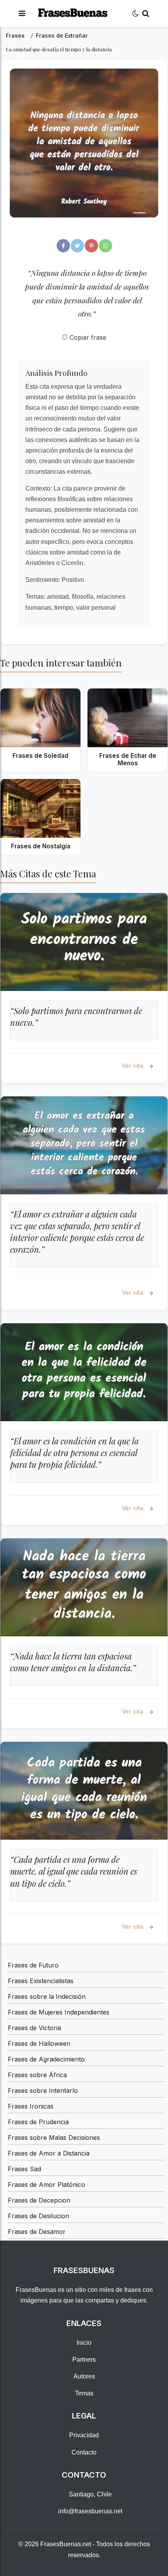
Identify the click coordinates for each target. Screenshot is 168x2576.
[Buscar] (146, 14)
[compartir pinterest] (91, 246)
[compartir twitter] (77, 246)
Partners (84, 2360)
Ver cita (133, 1066)
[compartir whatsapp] (105, 246)
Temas (84, 2393)
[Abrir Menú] (22, 14)
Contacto (84, 2452)
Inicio (84, 2343)
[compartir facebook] (63, 246)
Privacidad (84, 2435)
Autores (84, 2376)
